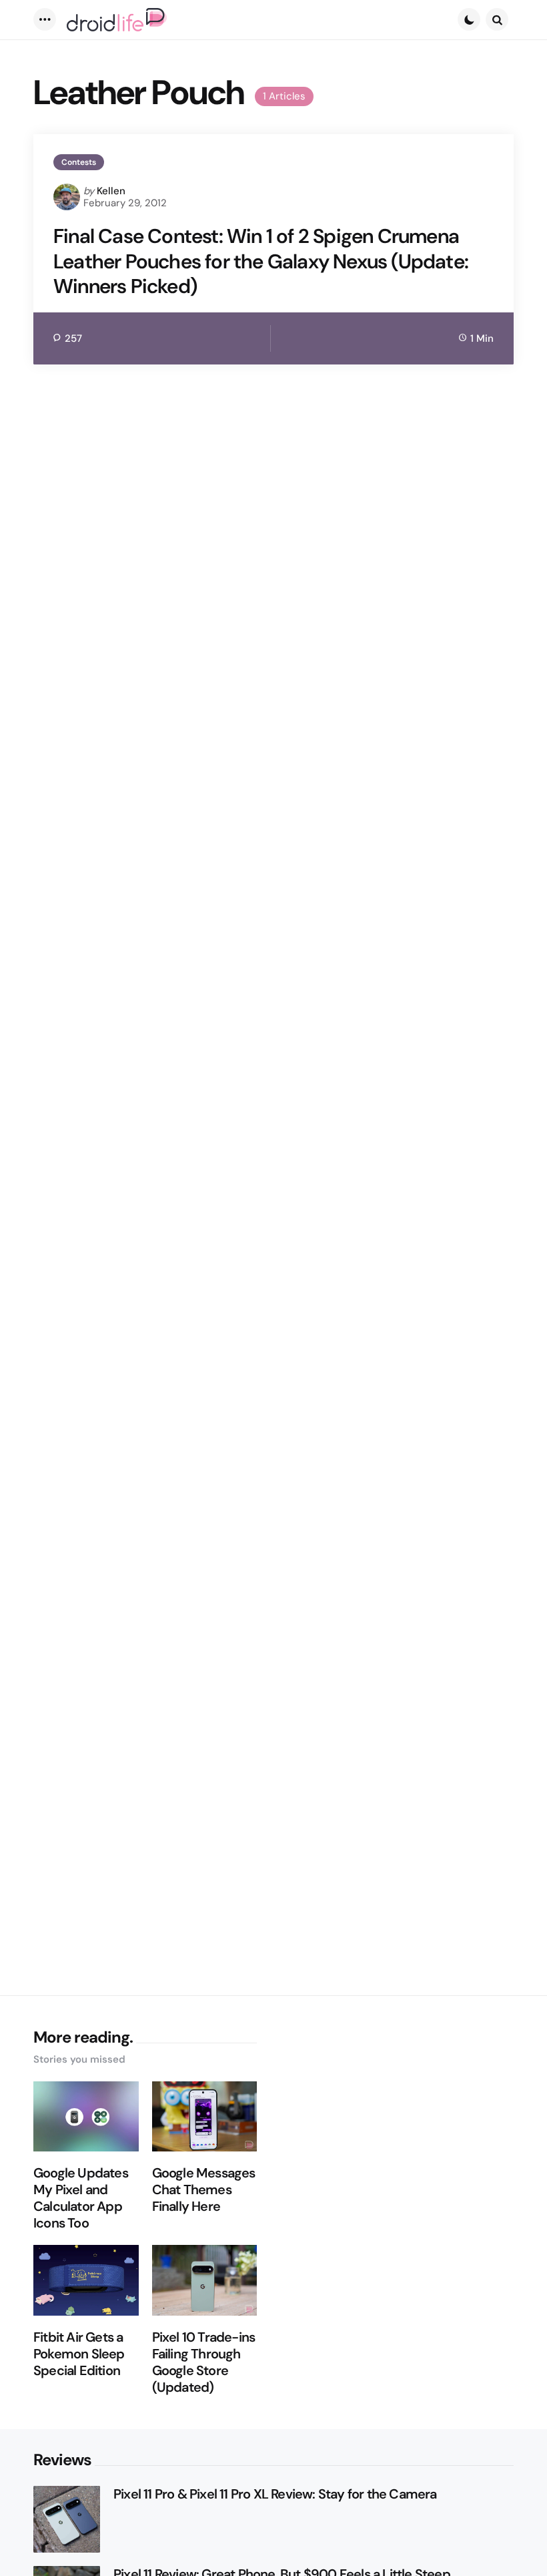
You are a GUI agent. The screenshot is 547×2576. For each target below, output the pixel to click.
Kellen (111, 191)
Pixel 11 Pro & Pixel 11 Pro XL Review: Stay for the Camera (275, 2494)
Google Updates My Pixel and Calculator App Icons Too (81, 2198)
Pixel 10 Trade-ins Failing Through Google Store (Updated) (204, 2362)
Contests (79, 162)
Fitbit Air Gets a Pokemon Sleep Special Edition (79, 2354)
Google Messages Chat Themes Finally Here (204, 2190)
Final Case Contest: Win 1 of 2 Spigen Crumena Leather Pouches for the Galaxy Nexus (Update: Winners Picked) (261, 261)
